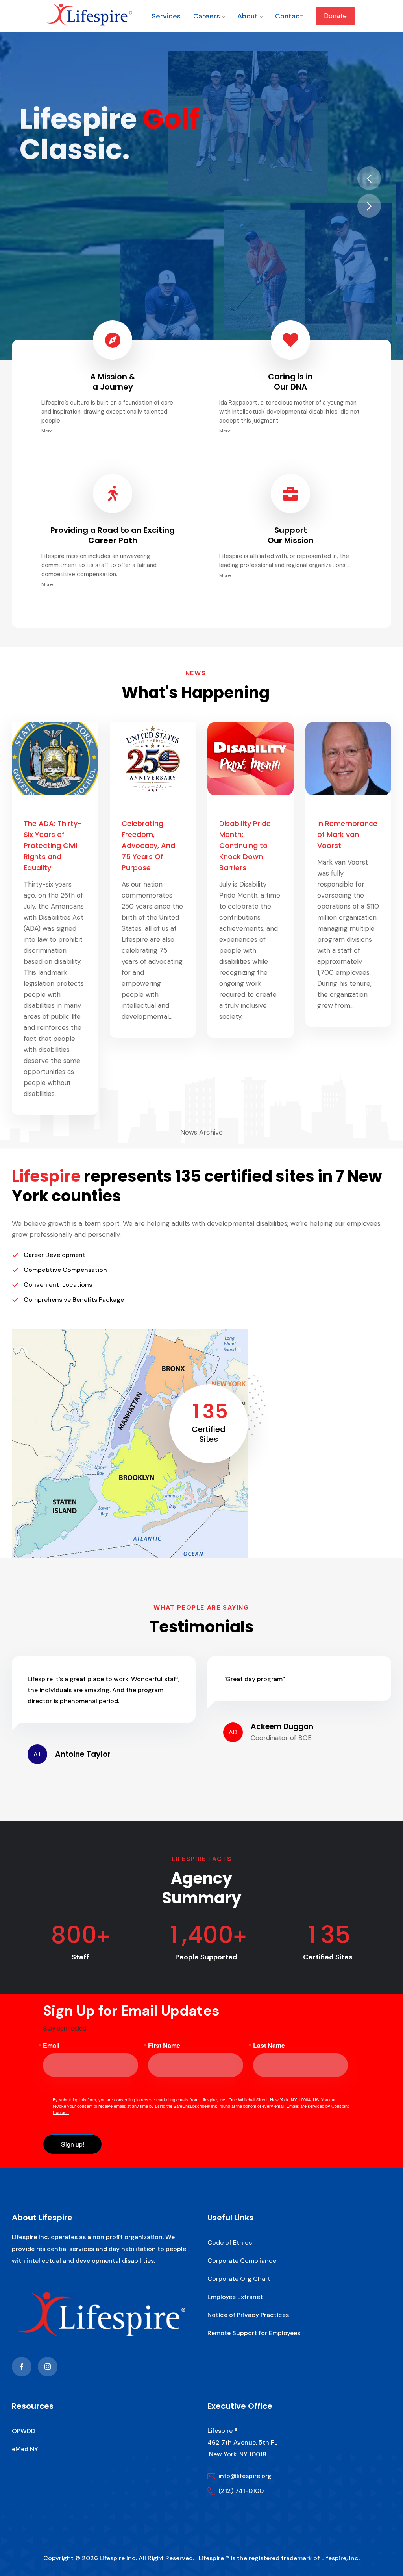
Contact (289, 16)
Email (51, 2046)
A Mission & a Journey (113, 382)
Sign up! (73, 2144)
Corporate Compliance (242, 2261)
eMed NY (25, 2449)
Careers (207, 16)
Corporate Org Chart (239, 2279)
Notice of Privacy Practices (248, 2315)
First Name (164, 2046)
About (248, 16)
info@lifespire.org (245, 2476)
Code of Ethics (230, 2242)
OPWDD (24, 2431)
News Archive (201, 1132)
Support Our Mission (291, 535)
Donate (335, 16)
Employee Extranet (235, 2297)
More (47, 431)
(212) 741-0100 (241, 2491)
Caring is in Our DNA (290, 382)
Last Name (269, 2046)
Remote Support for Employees (254, 2333)
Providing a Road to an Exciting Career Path (113, 535)
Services (166, 16)
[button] (369, 178)
